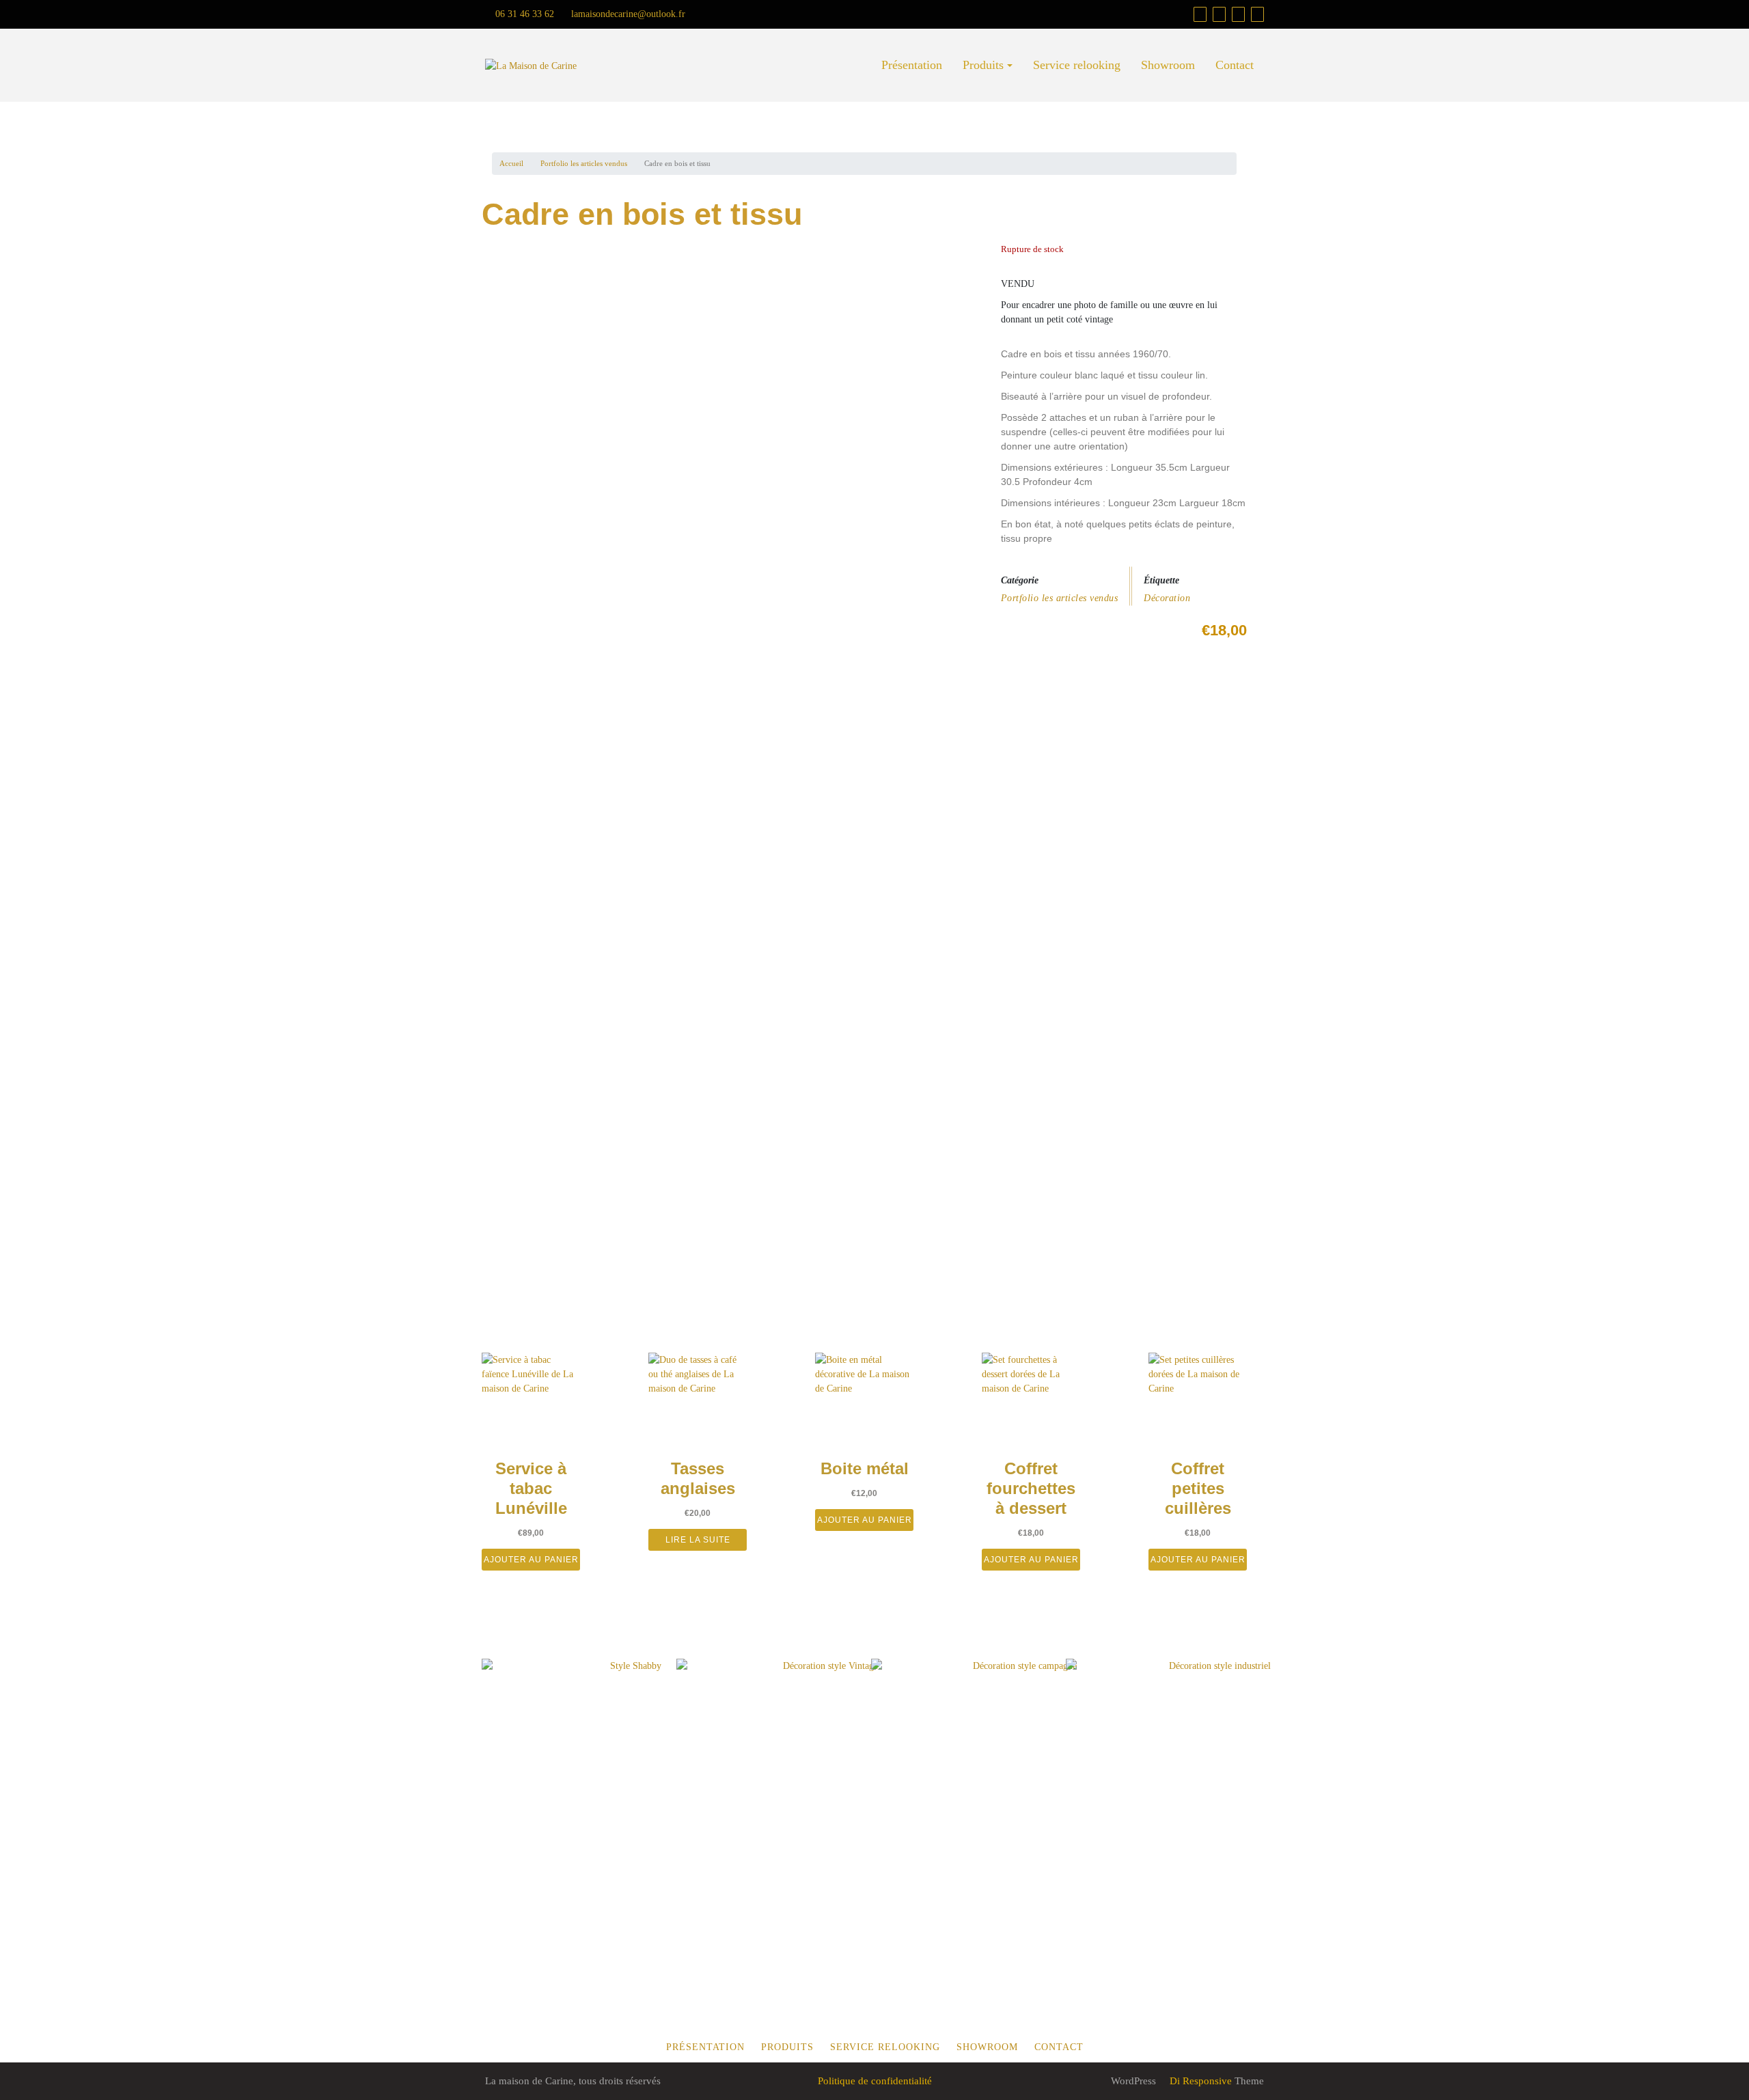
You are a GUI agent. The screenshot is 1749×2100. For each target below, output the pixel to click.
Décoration (1167, 598)
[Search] (1257, 14)
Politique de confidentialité (875, 2081)
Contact (1235, 65)
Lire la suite (698, 1540)
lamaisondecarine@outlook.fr (627, 14)
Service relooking (1077, 65)
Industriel (1172, 1756)
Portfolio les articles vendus (584, 163)
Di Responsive (1199, 2081)
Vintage (784, 1756)
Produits (983, 65)
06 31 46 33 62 (523, 14)
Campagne (990, 1756)
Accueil (511, 163)
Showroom (1168, 65)
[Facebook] (1219, 14)
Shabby (589, 1756)
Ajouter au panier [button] (531, 1560)
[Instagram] (1238, 14)
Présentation (912, 65)
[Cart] (1200, 14)
